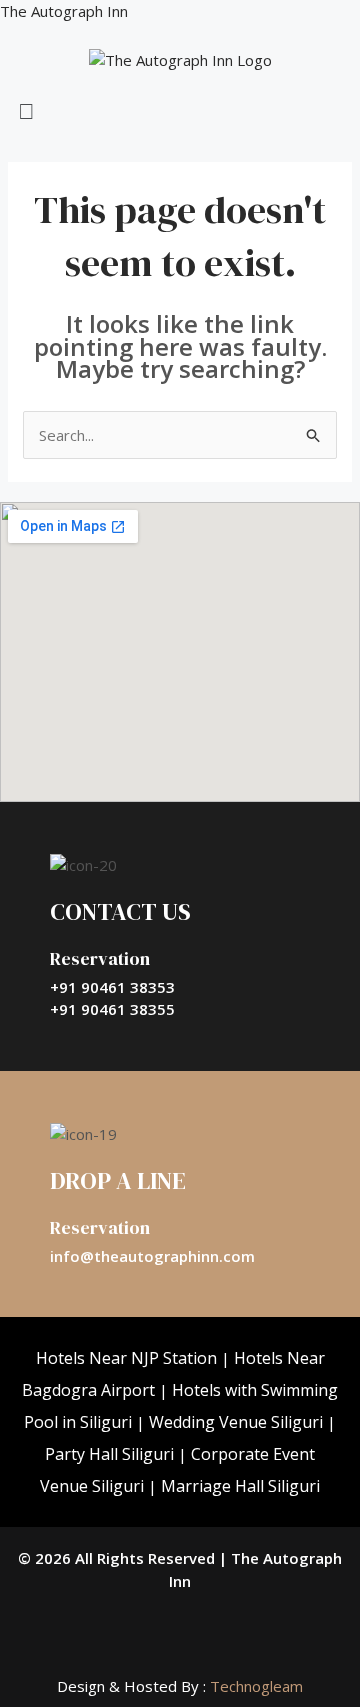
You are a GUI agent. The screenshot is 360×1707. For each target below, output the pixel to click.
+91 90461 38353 (112, 987)
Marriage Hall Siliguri (240, 1486)
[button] (180, 110)
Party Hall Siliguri (109, 1454)
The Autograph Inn (64, 11)
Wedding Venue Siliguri (236, 1422)
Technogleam (254, 1686)
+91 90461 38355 (112, 1009)
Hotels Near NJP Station (126, 1358)
